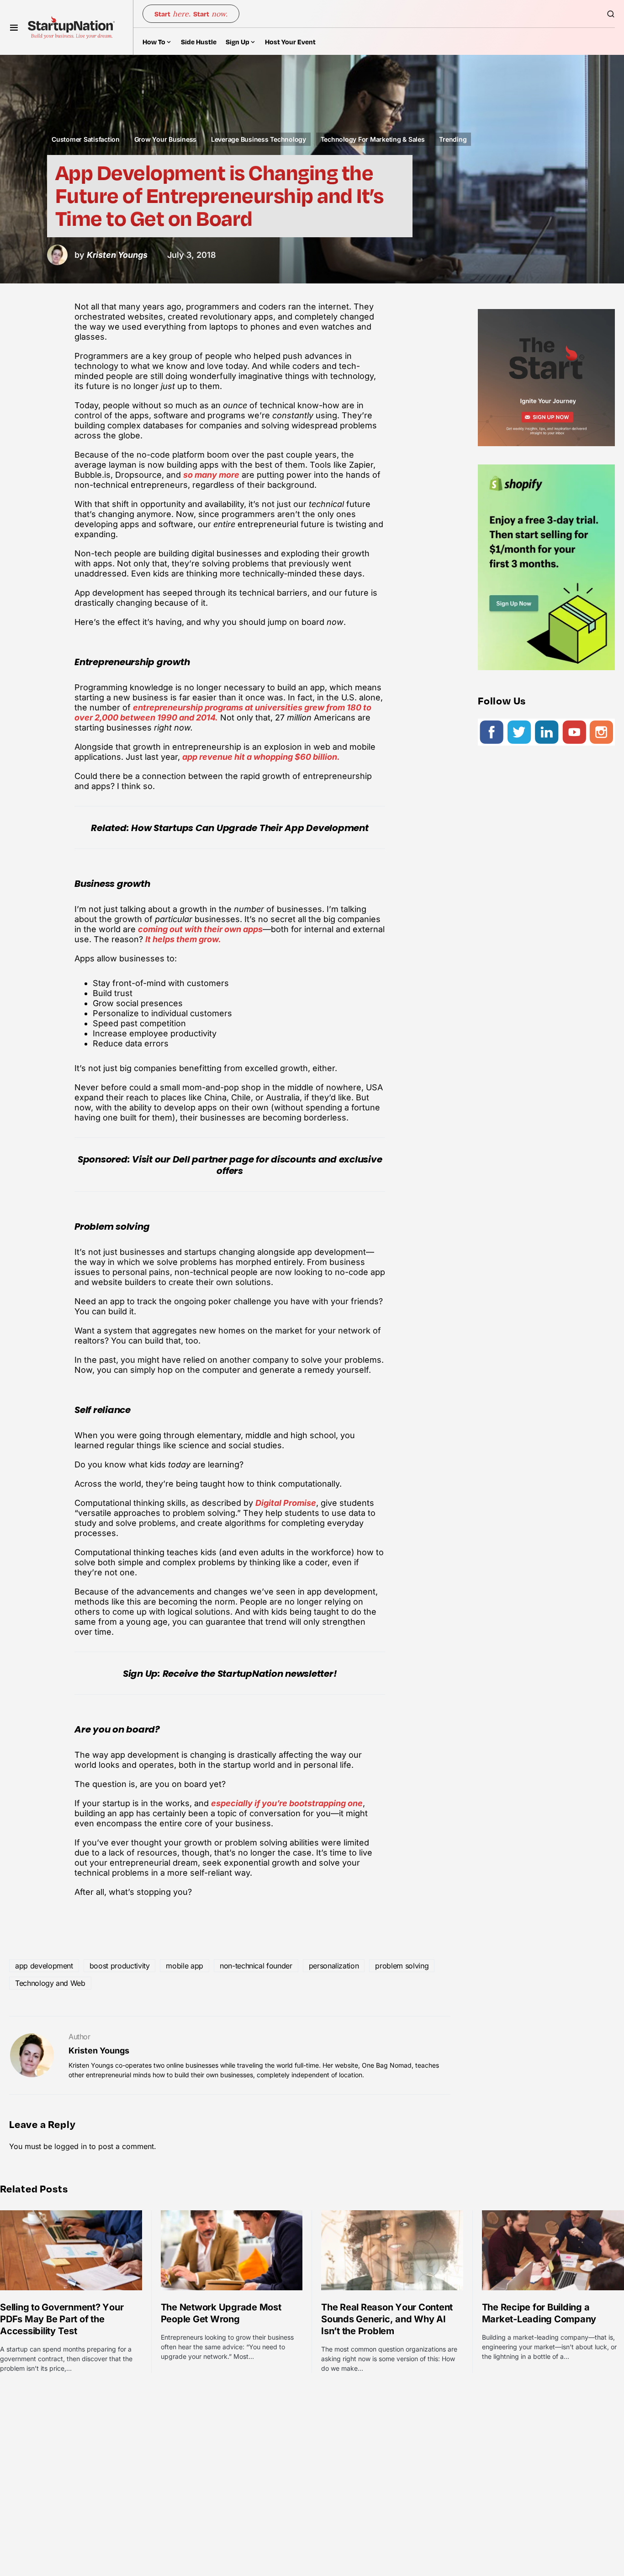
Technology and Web (50, 1983)
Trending (453, 139)
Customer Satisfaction (86, 139)
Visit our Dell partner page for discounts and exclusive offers (257, 1165)
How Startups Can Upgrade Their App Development (250, 828)
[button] (14, 27)
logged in (71, 2146)
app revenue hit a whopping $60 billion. (261, 757)
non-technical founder (256, 1966)
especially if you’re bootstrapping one (287, 1803)
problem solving (402, 1966)
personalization (334, 1966)
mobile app (185, 1966)
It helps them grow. (183, 939)
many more (217, 475)
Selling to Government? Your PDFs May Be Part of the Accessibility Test (62, 2319)
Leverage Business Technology (259, 139)
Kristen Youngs (99, 2051)
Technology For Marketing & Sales (373, 139)
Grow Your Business (166, 139)
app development (44, 1966)
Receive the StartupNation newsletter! (250, 1674)
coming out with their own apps (200, 929)
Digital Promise (286, 1503)
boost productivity (120, 1966)
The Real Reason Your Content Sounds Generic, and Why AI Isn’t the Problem (387, 2319)
